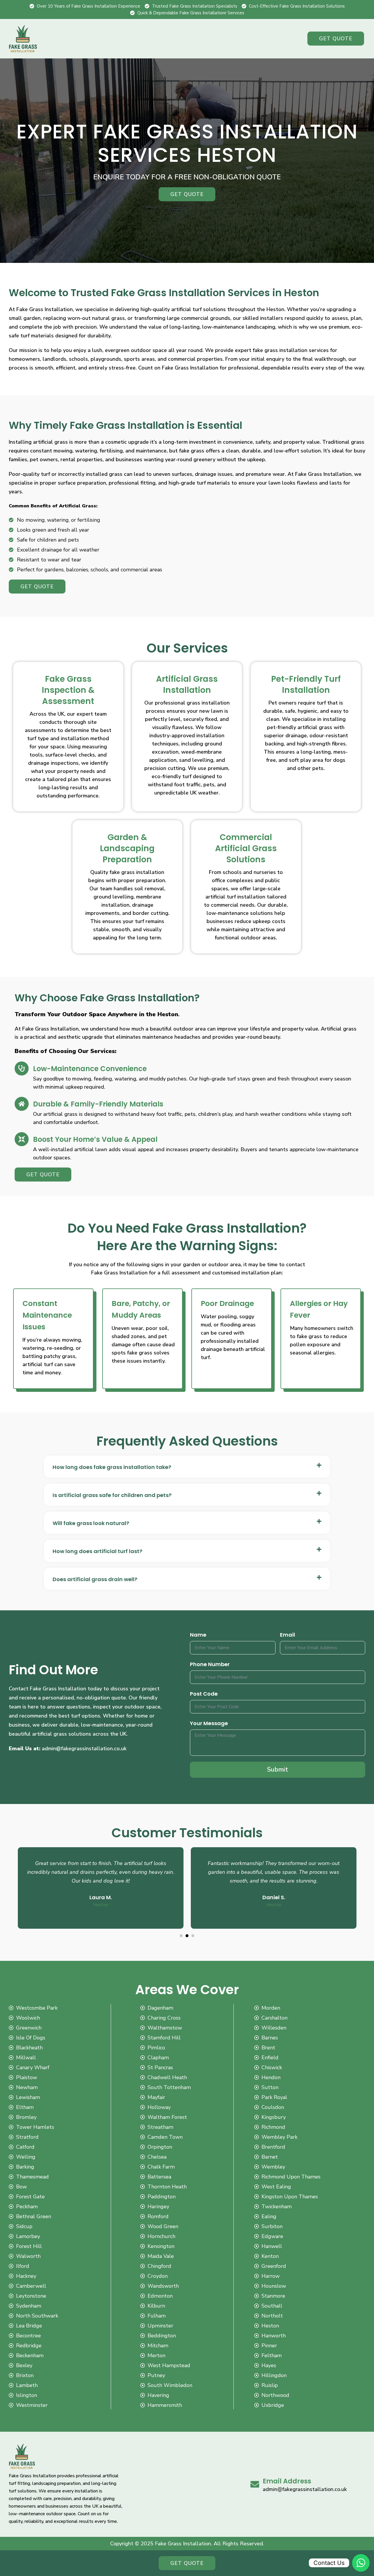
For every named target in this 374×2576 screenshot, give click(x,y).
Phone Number (210, 1664)
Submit (278, 1770)
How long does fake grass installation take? (112, 1467)
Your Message (209, 1723)
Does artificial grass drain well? (95, 1579)
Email (288, 1635)
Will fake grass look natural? (91, 1523)
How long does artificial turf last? (97, 1551)
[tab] (187, 1467)
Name (198, 1635)
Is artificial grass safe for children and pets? (112, 1495)
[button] (181, 1936)
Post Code (204, 1694)
